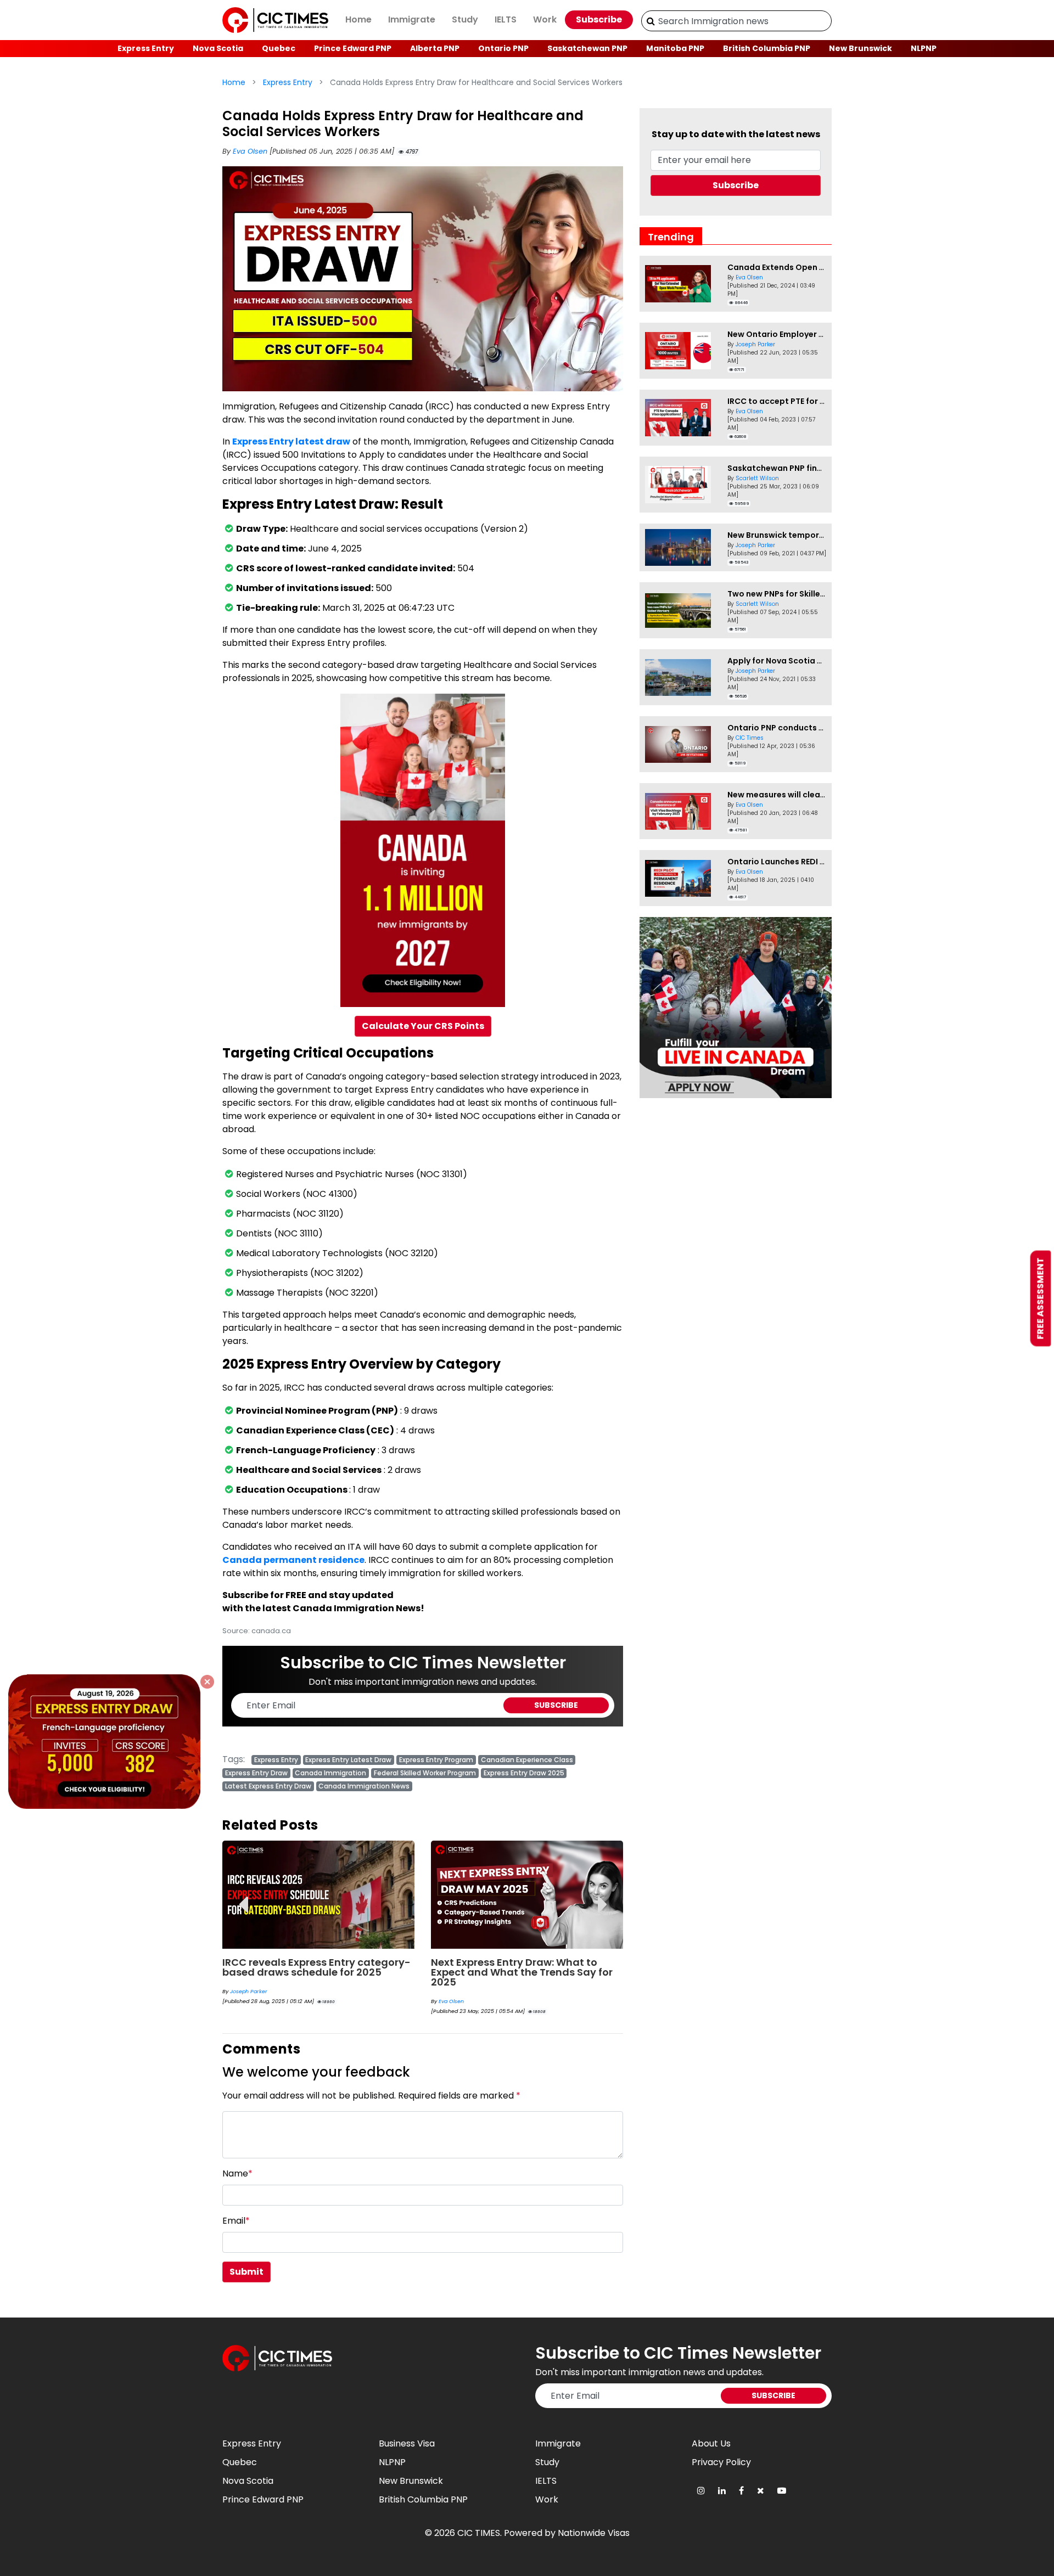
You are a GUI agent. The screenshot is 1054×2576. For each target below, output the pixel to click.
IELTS (506, 19)
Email (236, 2221)
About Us (711, 2443)
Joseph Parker (249, 1991)
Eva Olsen (251, 151)
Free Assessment (1041, 1299)
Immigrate (412, 19)
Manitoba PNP (675, 48)
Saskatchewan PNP (587, 48)
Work (545, 19)
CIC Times (750, 738)
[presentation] (243, 1896)
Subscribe (599, 19)
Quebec (279, 48)
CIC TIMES (479, 2533)
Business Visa (407, 2443)
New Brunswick (860, 48)
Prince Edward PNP (353, 48)
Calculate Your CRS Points (423, 1026)
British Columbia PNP (767, 48)
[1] (651, 21)
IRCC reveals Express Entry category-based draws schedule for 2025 (316, 1967)
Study (465, 19)
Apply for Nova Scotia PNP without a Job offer (820, 661)
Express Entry (146, 48)
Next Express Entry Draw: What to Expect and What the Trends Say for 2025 (522, 1972)
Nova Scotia (218, 48)
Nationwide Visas (594, 2533)
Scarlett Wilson (757, 478)
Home (358, 19)
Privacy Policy (721, 2462)
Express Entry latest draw (291, 441)
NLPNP (924, 48)
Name (237, 2173)
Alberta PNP (435, 48)
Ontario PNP (503, 48)
